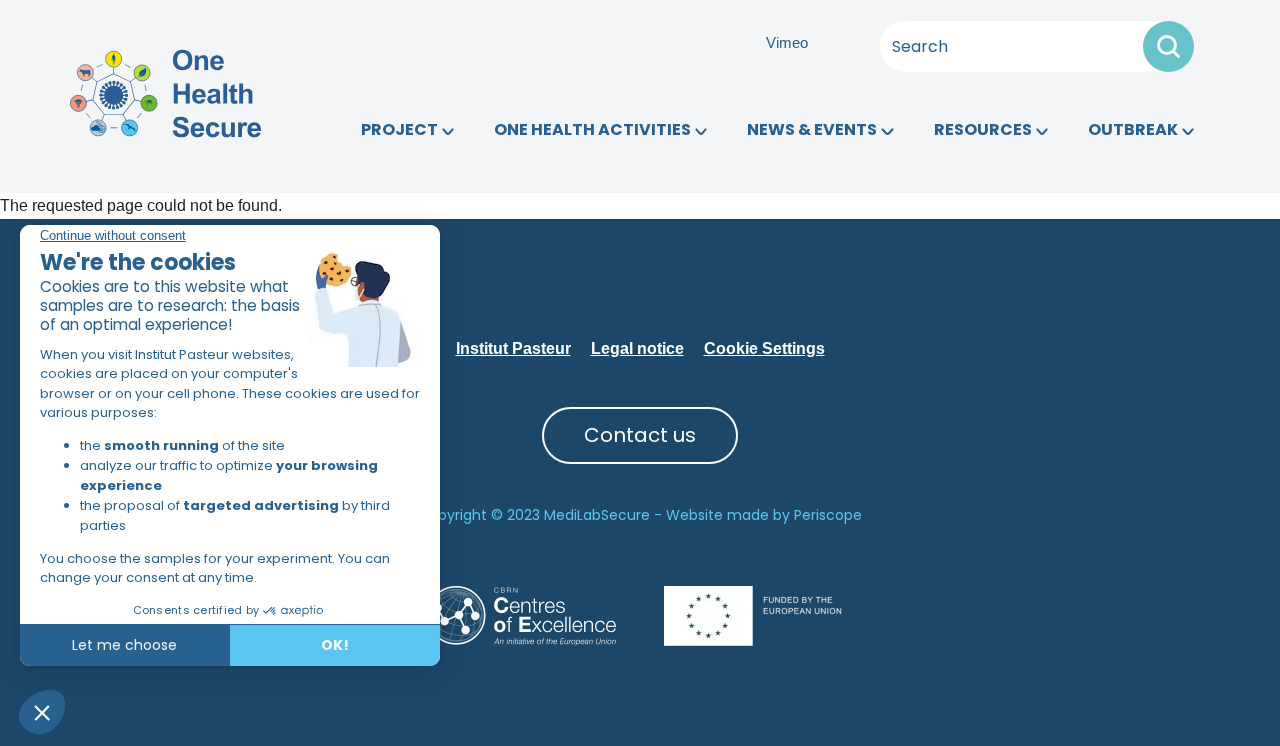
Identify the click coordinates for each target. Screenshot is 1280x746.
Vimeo (787, 42)
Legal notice (637, 348)
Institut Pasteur (513, 348)
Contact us (640, 435)
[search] (1168, 46)
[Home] (165, 92)
